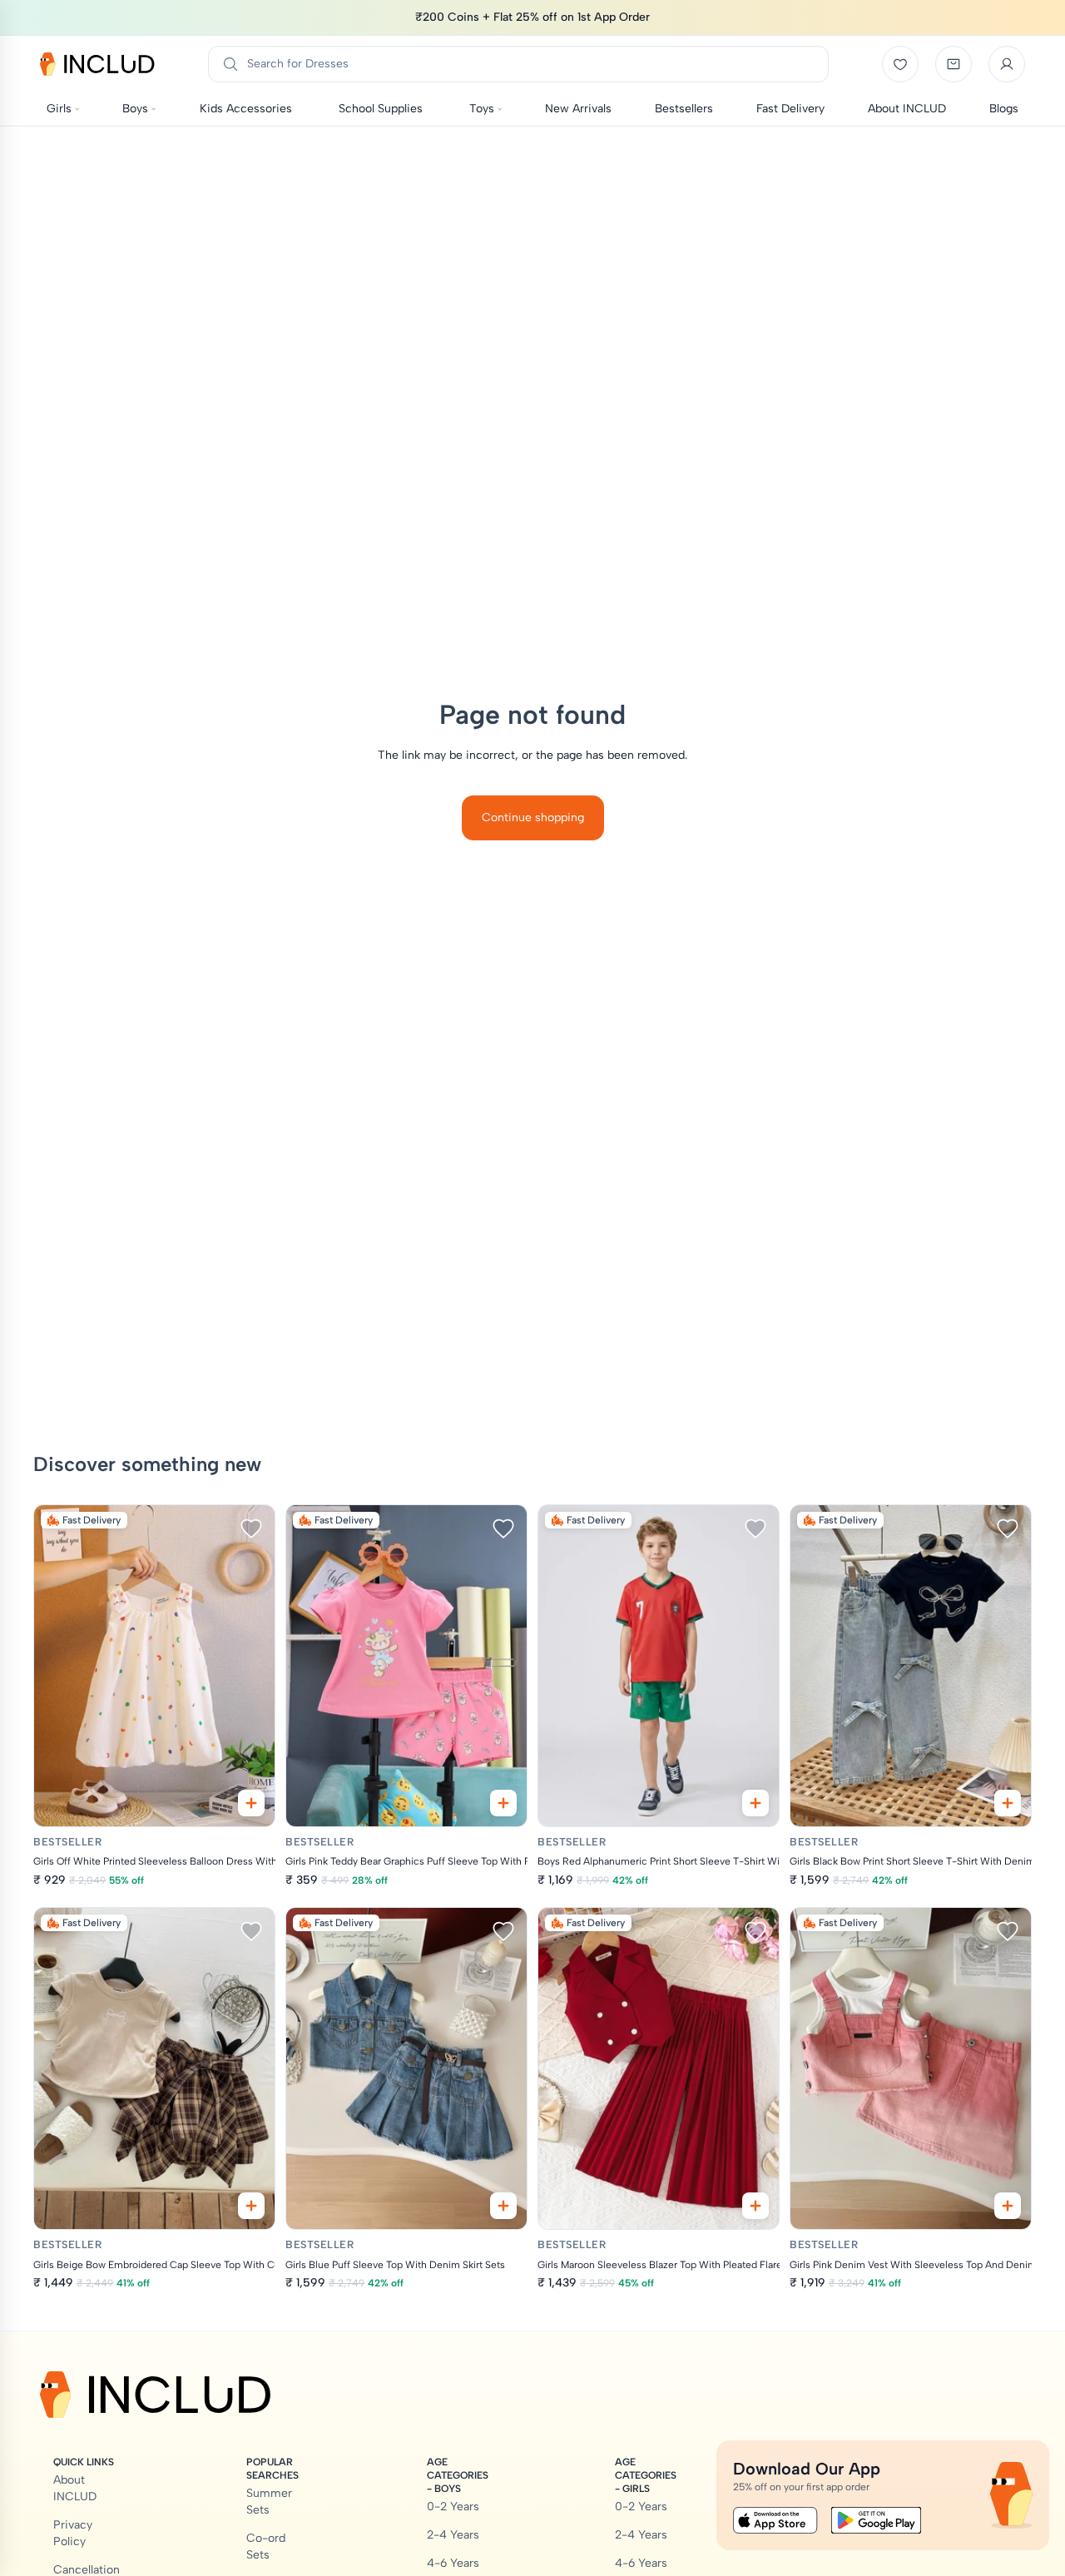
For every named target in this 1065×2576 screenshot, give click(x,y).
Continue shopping (533, 817)
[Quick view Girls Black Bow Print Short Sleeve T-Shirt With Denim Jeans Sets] (1008, 1803)
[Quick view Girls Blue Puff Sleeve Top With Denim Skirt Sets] (503, 2206)
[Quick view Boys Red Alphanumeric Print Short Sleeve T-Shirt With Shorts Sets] (755, 1803)
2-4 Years (453, 2535)
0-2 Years (453, 2507)
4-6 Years (453, 2563)
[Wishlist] (900, 64)
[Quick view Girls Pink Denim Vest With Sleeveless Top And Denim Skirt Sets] (1008, 2206)
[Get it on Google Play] (876, 2520)
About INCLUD (75, 2488)
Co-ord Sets (266, 2546)
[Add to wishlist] (251, 1528)
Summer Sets (269, 2502)
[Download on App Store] (775, 2520)
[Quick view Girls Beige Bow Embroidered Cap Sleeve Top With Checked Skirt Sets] (251, 2206)
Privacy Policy (73, 2533)
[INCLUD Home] (97, 64)
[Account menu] (1007, 64)
